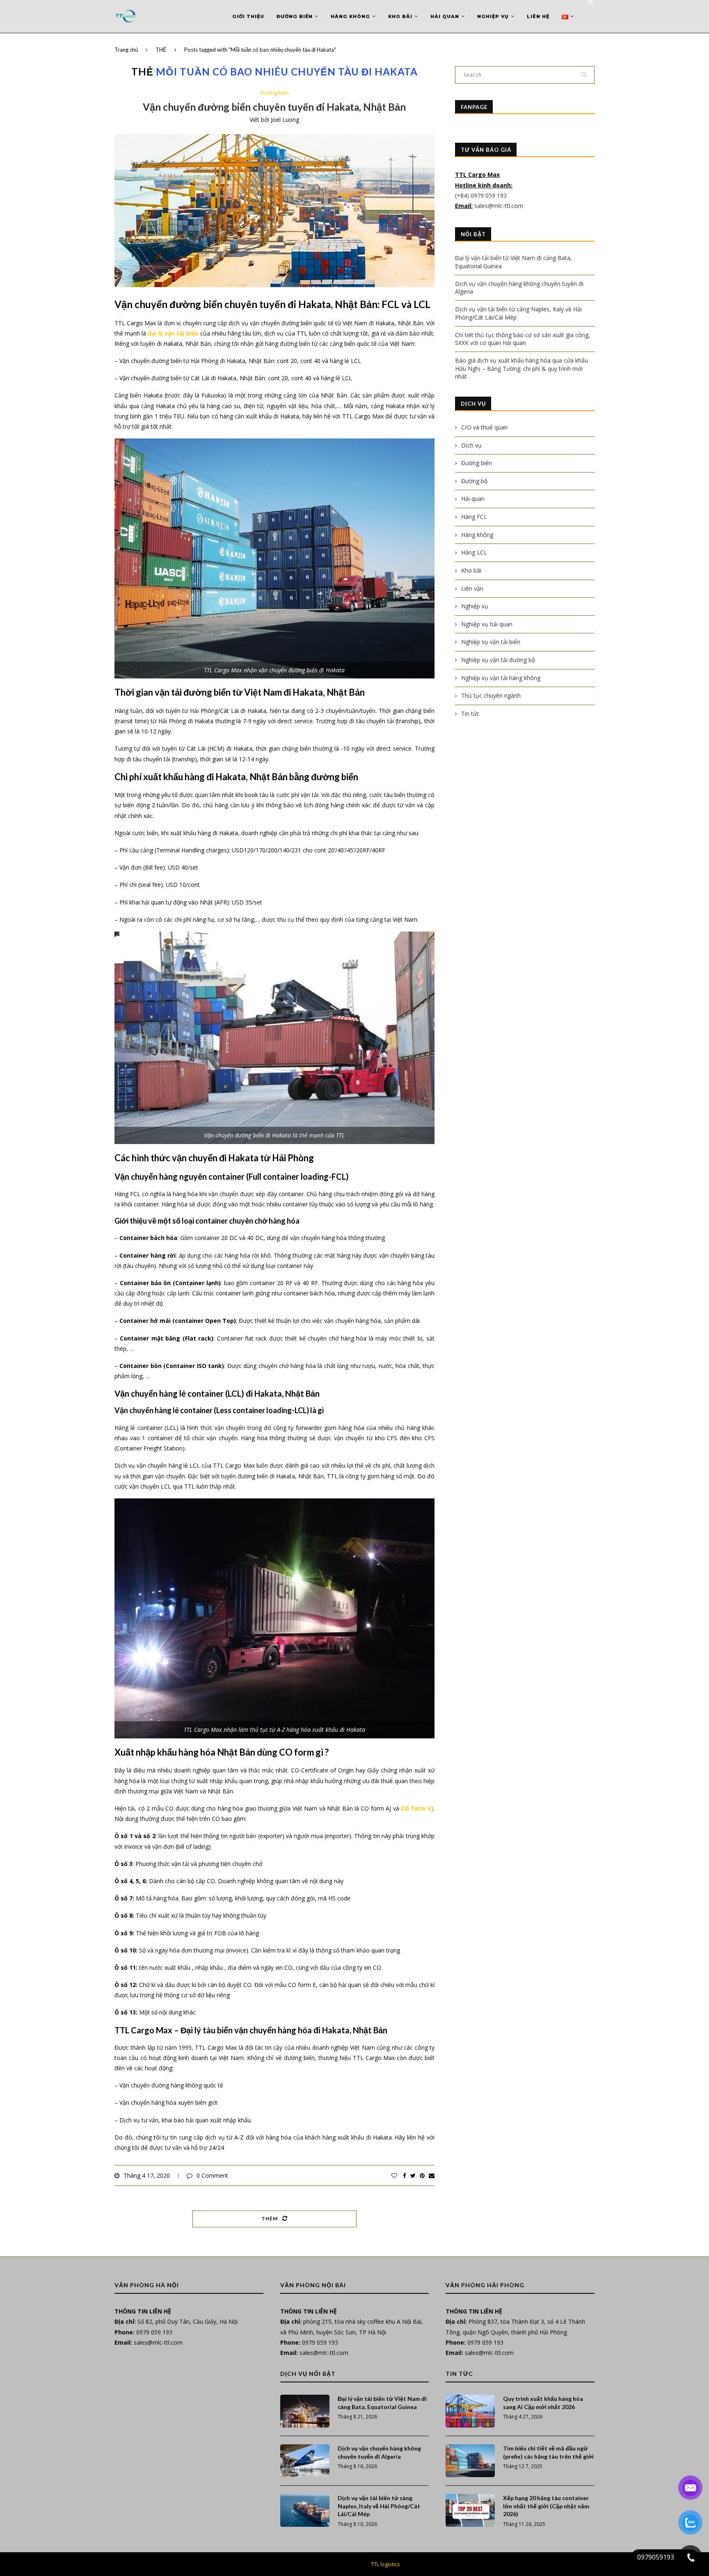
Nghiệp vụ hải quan (487, 624)
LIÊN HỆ (538, 16)
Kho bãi (400, 16)
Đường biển (295, 16)
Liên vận (472, 588)
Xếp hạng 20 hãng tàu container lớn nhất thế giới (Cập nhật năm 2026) (546, 2506)
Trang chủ (126, 50)
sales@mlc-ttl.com (499, 206)
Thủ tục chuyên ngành (491, 695)
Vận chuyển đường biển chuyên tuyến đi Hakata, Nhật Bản (274, 107)
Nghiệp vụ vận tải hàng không (501, 678)
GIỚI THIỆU (248, 16)
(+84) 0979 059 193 (482, 195)
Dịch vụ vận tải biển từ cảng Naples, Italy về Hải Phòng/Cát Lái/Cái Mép (379, 2506)
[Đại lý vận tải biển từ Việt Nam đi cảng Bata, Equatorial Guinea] (305, 2411)
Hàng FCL (474, 517)
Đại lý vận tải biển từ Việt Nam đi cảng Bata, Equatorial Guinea (382, 2403)
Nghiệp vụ (493, 16)
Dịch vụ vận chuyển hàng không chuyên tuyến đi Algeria (379, 2452)
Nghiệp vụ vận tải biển (491, 642)
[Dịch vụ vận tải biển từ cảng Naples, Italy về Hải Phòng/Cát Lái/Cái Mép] (305, 2510)
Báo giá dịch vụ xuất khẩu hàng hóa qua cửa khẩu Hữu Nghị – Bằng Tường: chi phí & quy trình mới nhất (521, 368)
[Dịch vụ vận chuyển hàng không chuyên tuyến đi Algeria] (305, 2461)
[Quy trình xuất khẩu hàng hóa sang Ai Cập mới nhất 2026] (470, 2411)
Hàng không (350, 16)
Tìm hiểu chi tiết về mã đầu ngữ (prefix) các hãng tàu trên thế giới (548, 2452)
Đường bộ (474, 481)
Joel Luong (285, 120)
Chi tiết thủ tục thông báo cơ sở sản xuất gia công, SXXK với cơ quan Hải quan (523, 339)
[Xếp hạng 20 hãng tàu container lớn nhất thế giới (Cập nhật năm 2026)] (470, 2510)
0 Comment (212, 2175)
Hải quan (445, 16)
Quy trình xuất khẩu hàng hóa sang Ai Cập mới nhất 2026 (543, 2403)
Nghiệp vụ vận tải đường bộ (498, 660)
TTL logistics (385, 2564)
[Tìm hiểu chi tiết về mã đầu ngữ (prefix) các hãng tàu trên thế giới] (470, 2461)
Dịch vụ (471, 445)
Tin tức (470, 714)
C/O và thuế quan (484, 427)
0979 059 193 (154, 2332)
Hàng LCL (474, 552)
